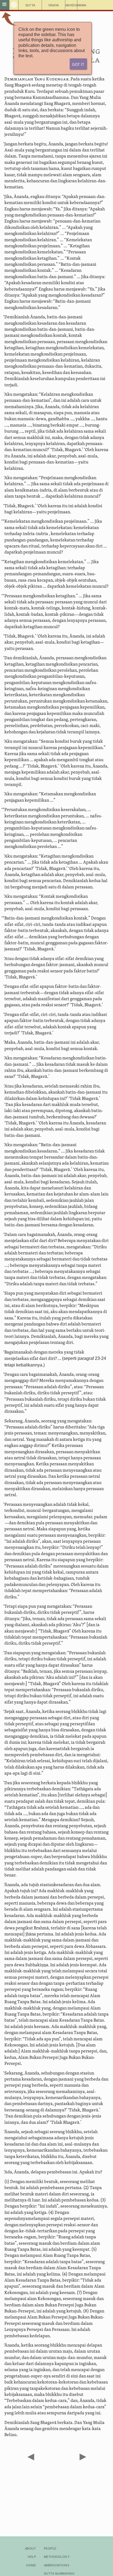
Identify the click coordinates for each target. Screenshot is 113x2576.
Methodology (57, 2556)
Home (31, 2565)
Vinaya (54, 5)
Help (32, 2556)
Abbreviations (56, 2565)
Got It (78, 64)
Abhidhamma (71, 5)
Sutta (30, 5)
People (50, 2548)
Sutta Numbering (59, 2573)
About (30, 2548)
